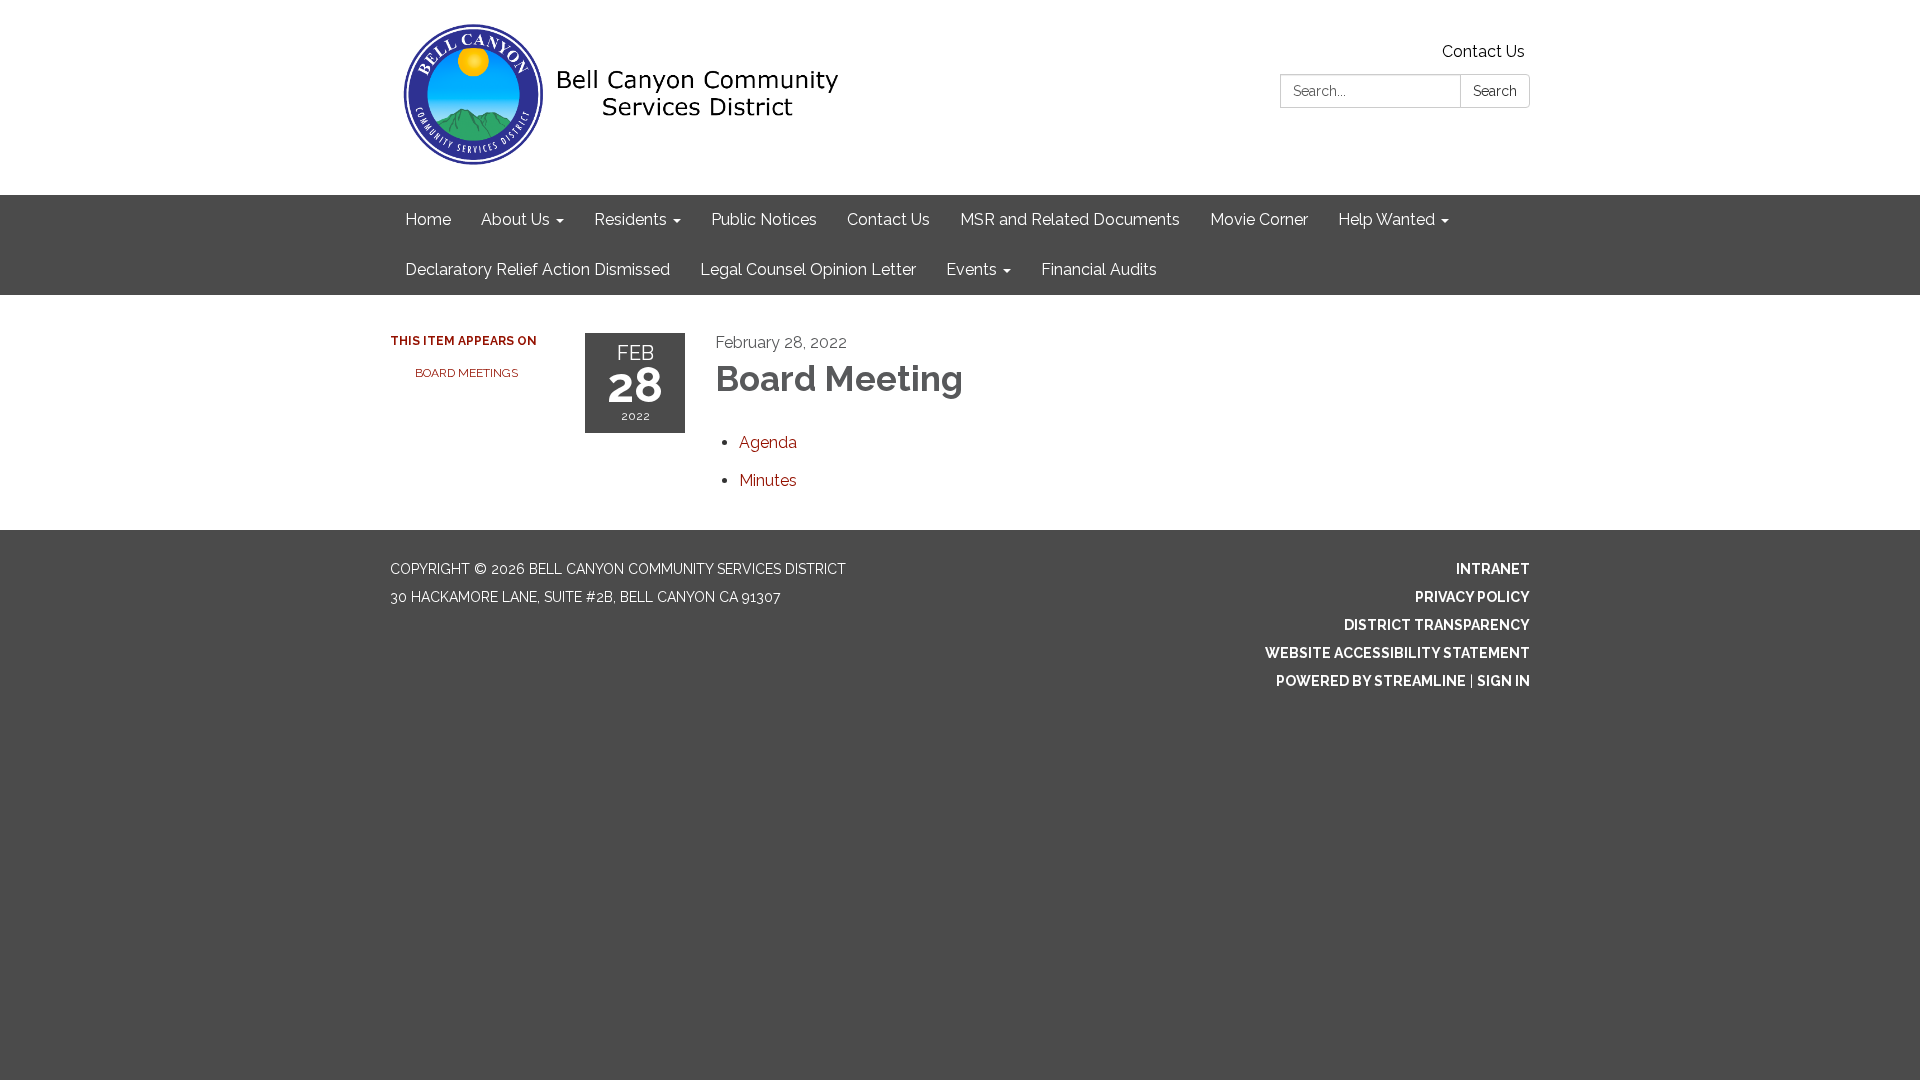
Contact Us (1483, 51)
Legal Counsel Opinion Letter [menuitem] (808, 269)
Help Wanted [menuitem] (1386, 219)
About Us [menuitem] (515, 219)
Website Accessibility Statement (1397, 653)
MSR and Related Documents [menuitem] (1070, 219)
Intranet (1493, 569)
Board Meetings (466, 373)
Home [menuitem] (428, 219)
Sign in (1503, 681)
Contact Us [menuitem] (888, 219)
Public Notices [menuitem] (764, 219)
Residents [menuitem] (630, 219)
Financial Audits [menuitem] (1099, 269)
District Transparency (1437, 625)
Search (1495, 91)
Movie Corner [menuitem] (1259, 219)
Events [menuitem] (971, 269)
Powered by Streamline (1371, 681)
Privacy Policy (1472, 597)
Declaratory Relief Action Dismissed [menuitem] (537, 269)
